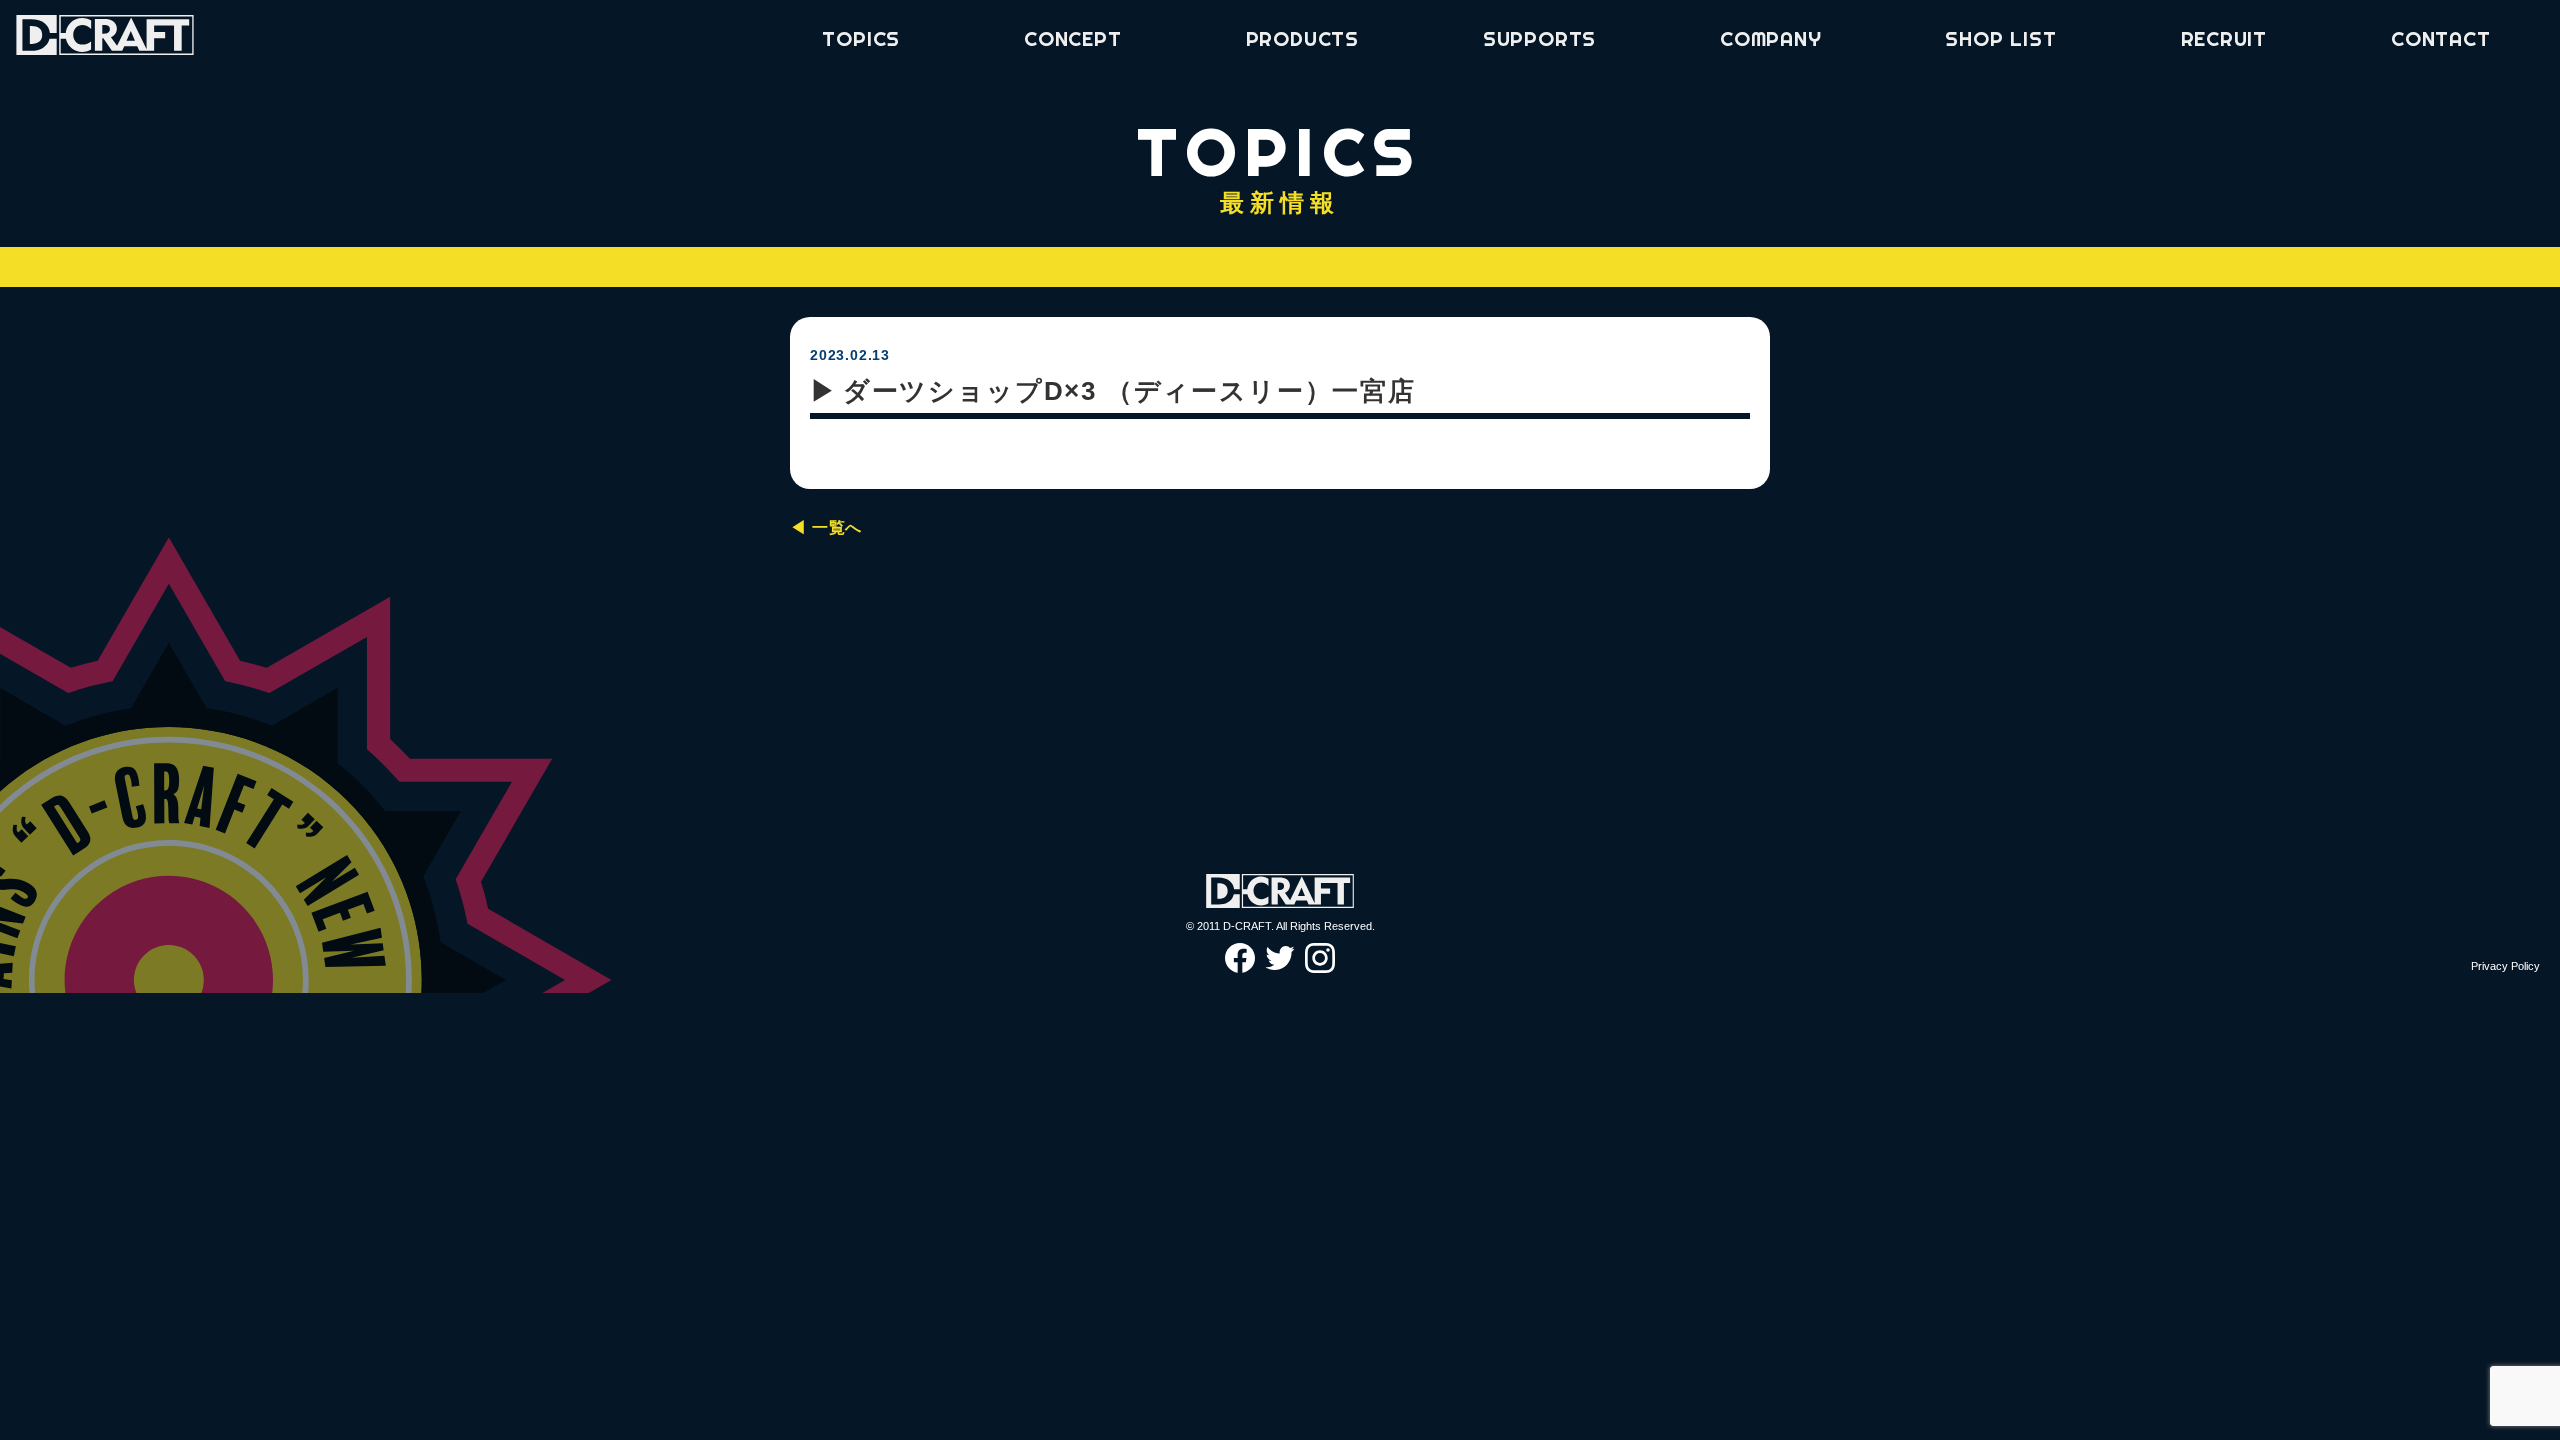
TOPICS (861, 38)
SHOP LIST (2000, 38)
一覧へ (837, 527)
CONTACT (2441, 38)
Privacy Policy (2505, 966)
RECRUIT (2224, 38)
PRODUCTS (1302, 38)
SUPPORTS (1539, 38)
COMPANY (1771, 38)
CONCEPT (1073, 38)
